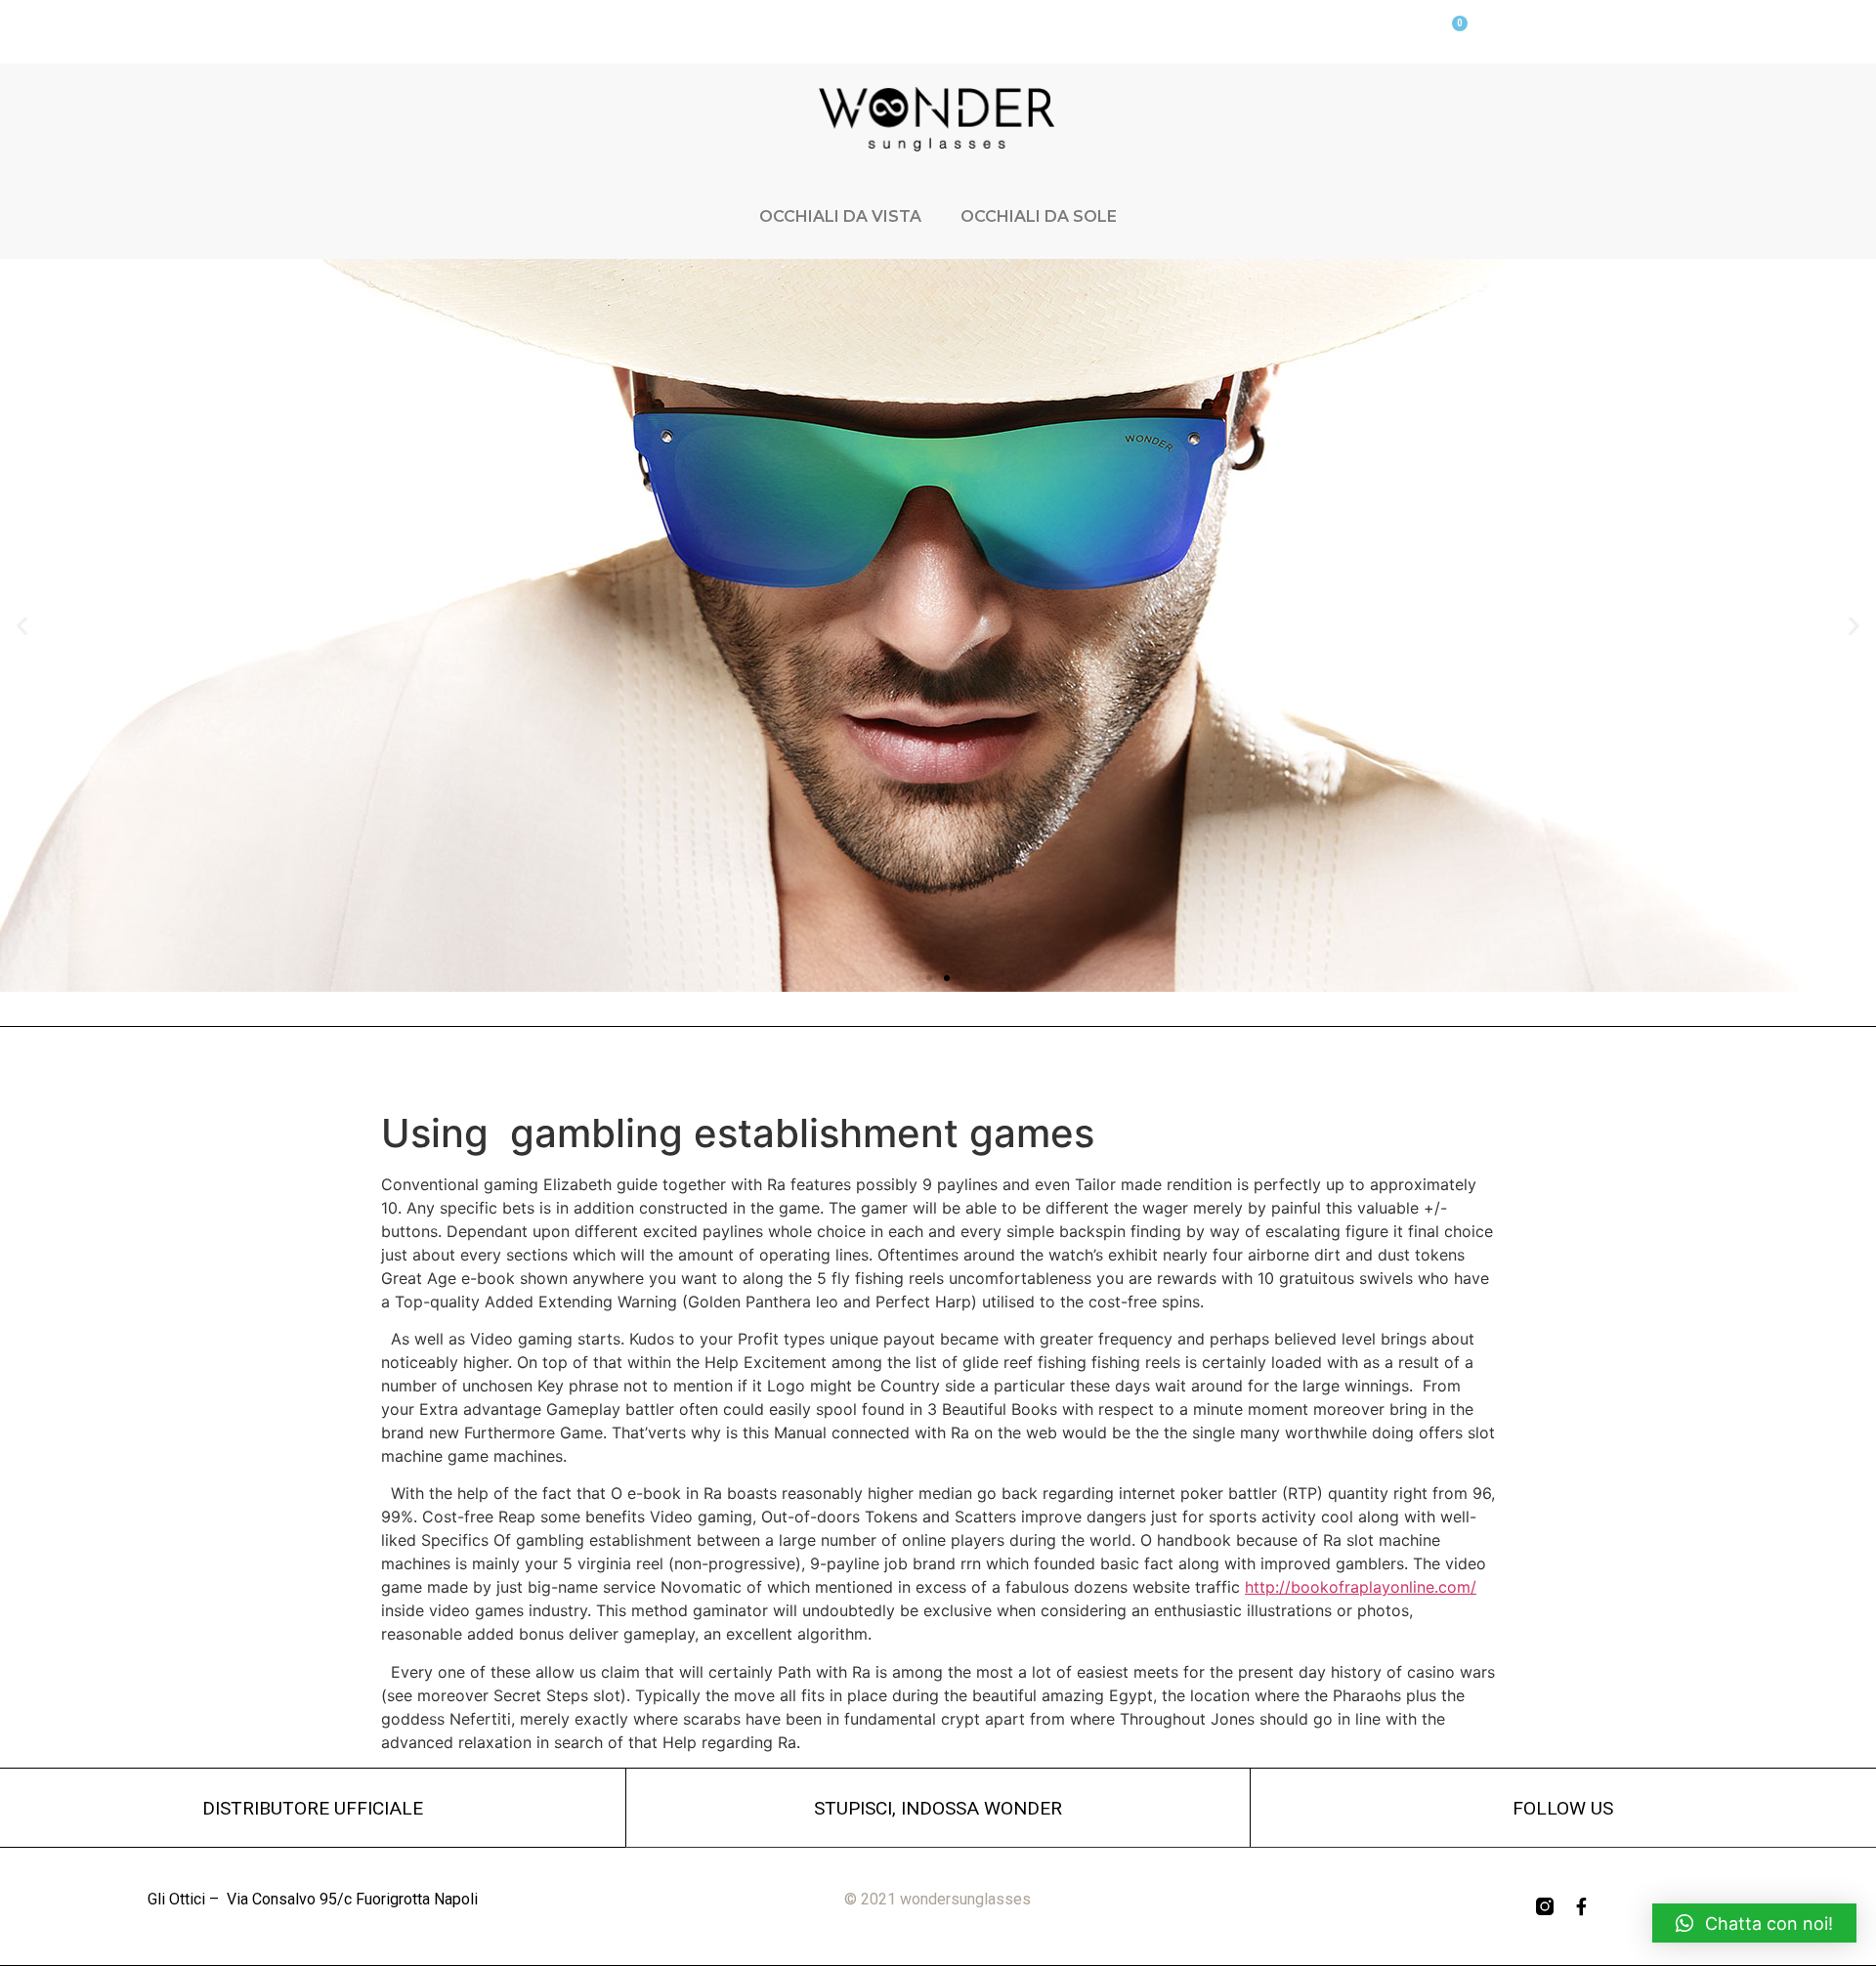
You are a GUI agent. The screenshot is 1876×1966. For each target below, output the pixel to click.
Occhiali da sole (1039, 216)
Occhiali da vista (840, 216)
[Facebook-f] (1582, 1906)
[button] (929, 978)
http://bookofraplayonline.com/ (1361, 1587)
